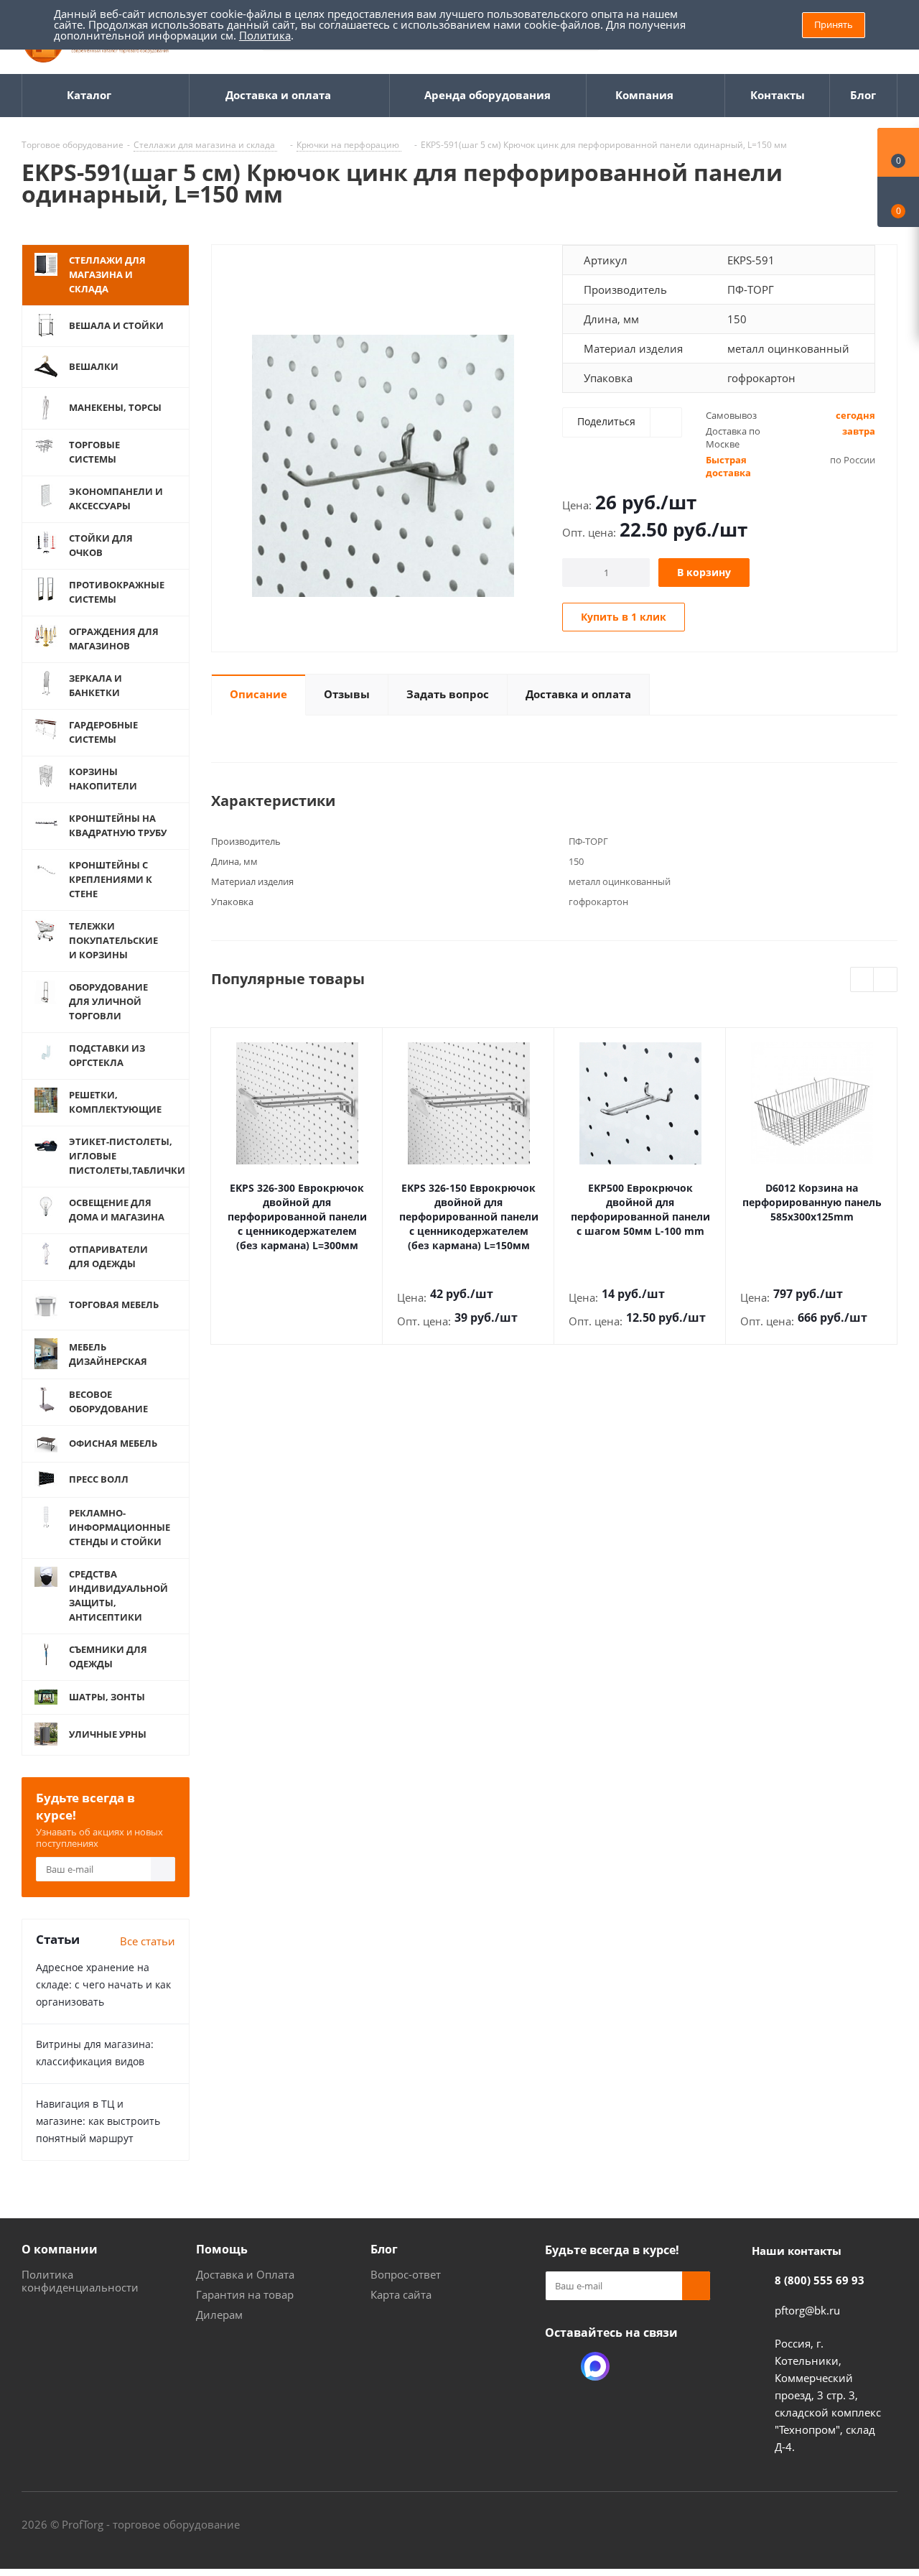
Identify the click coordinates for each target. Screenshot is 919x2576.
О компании (60, 2249)
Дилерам (219, 2315)
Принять (834, 24)
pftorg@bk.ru (807, 2310)
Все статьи (148, 1941)
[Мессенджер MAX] (595, 2366)
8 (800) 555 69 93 (820, 2280)
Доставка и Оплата (245, 2274)
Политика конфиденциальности (80, 2281)
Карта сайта (401, 2294)
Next (886, 980)
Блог (384, 2249)
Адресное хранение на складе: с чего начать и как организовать (103, 1984)
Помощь (222, 2249)
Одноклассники (559, 2366)
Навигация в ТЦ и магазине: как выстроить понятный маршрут (98, 2121)
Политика (265, 35)
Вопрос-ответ (406, 2274)
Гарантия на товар (245, 2294)
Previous (863, 980)
